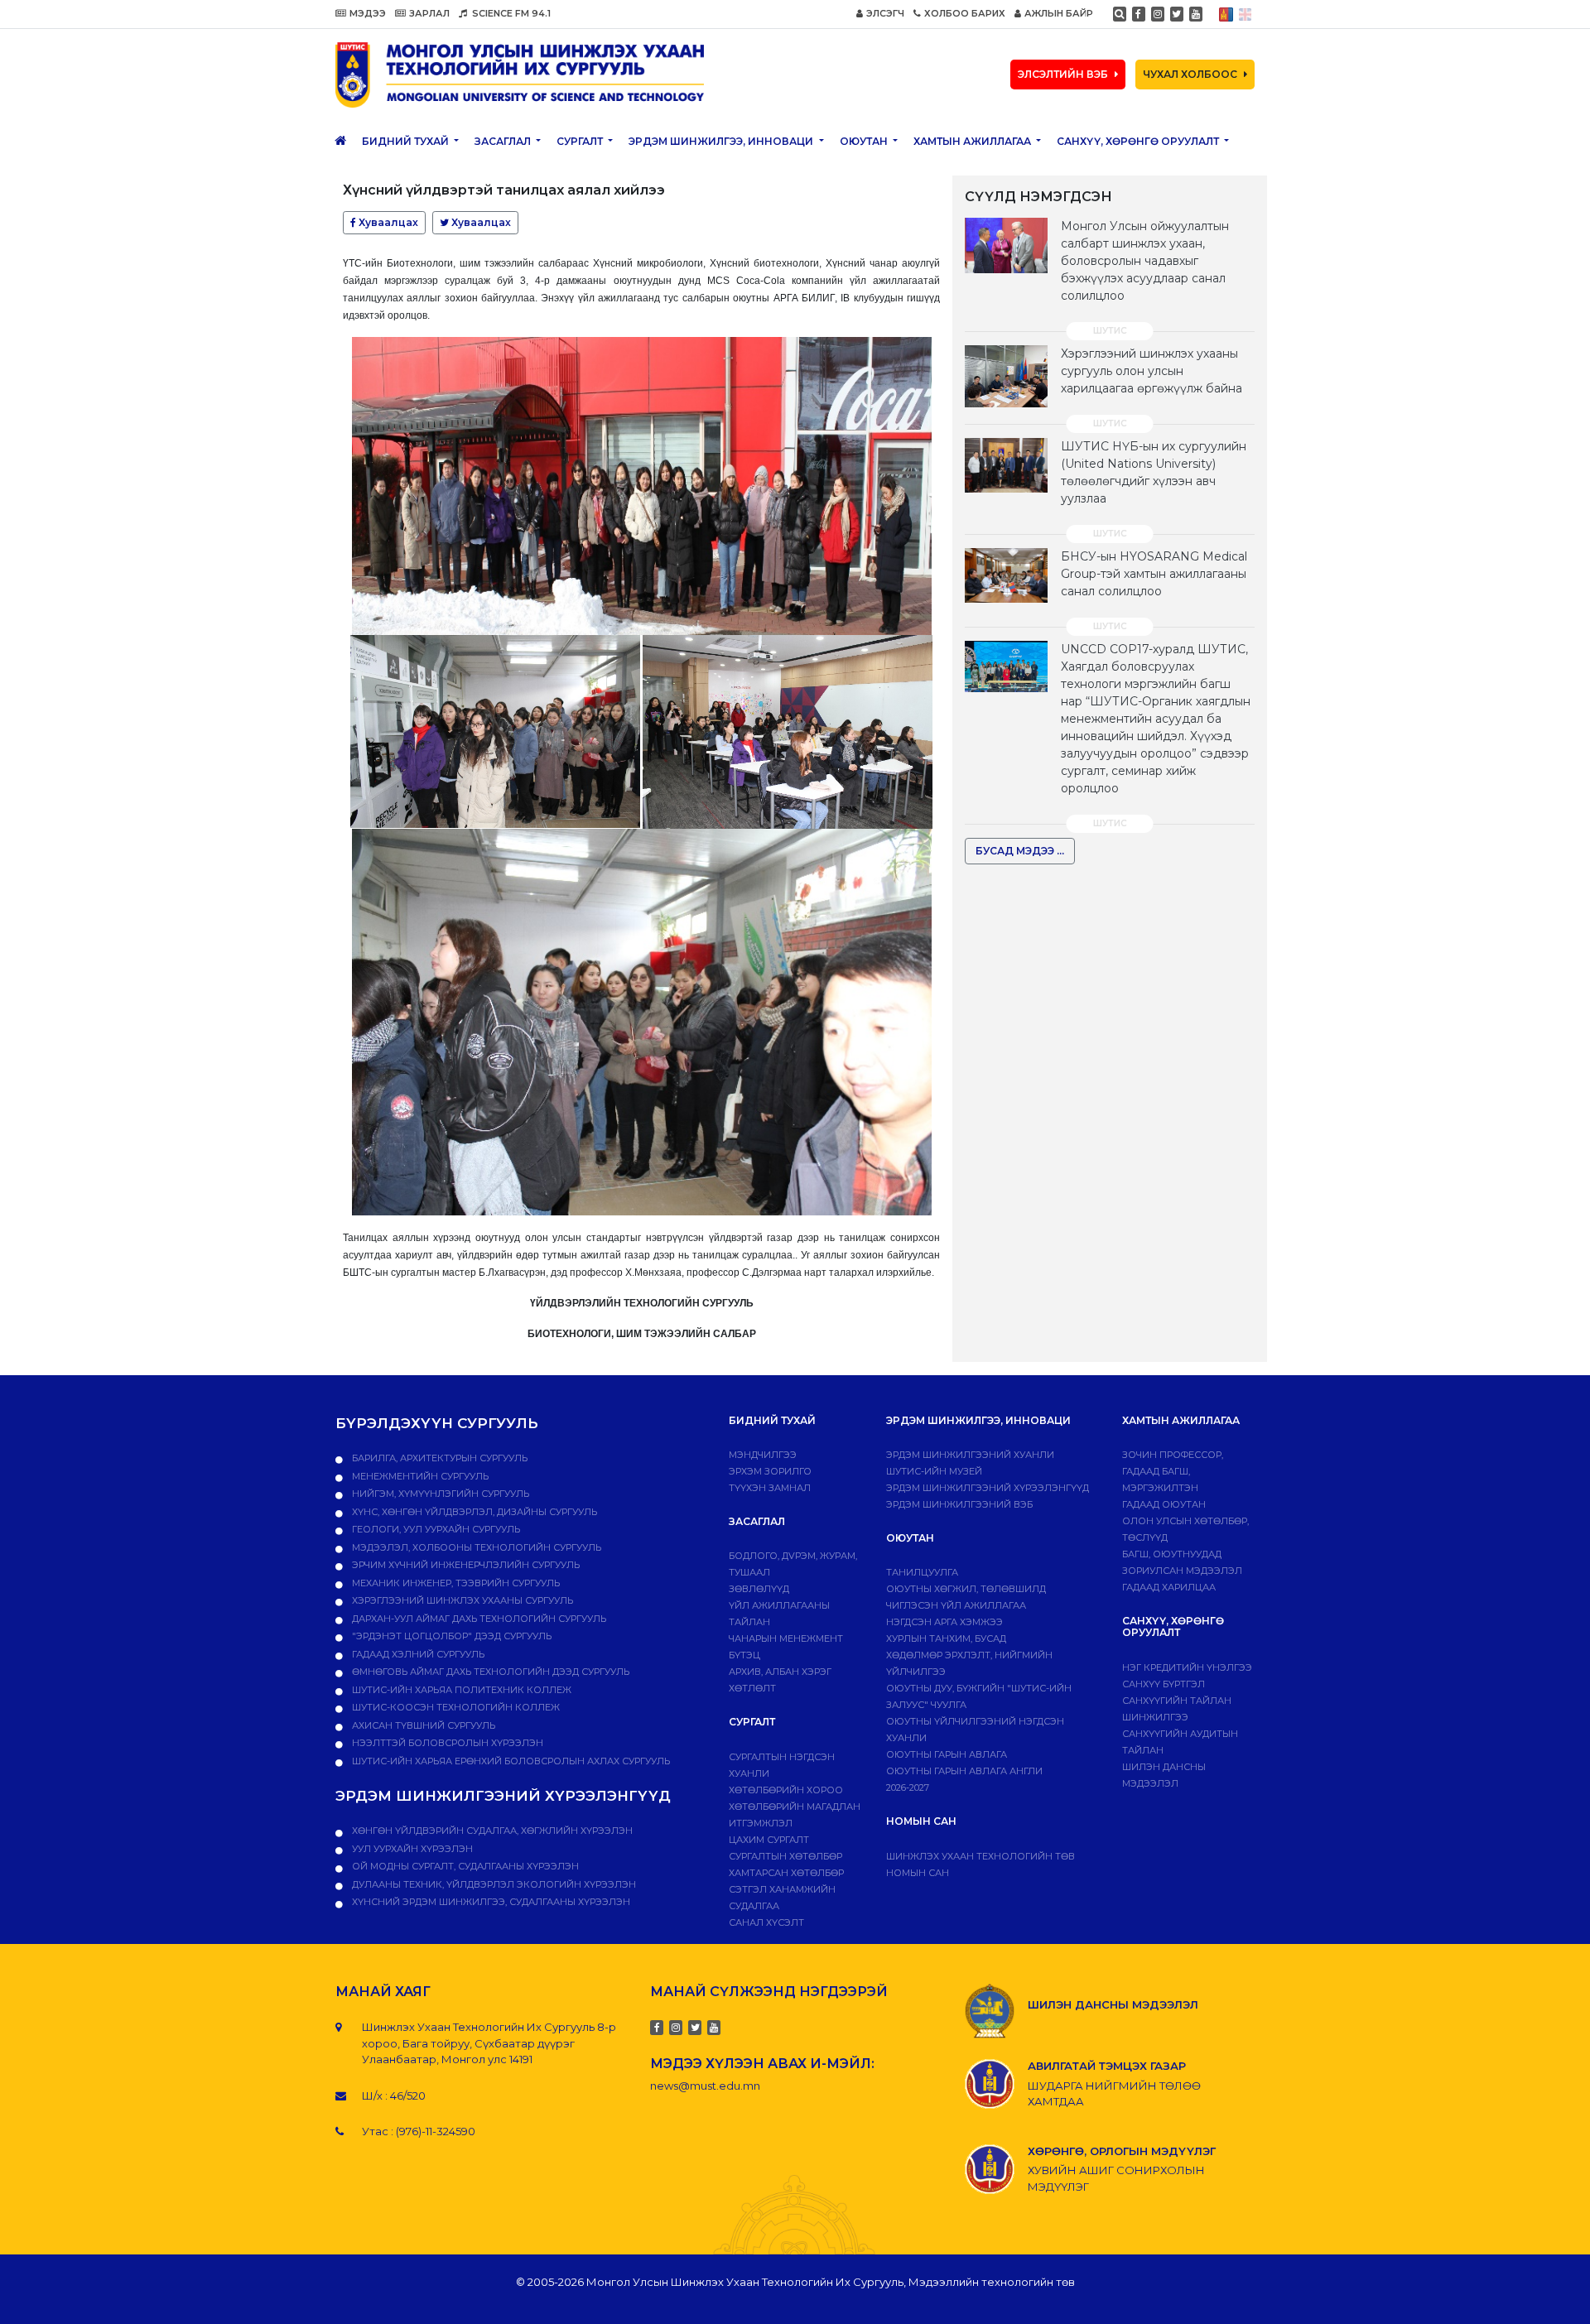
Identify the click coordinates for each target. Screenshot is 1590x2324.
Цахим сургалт (769, 1840)
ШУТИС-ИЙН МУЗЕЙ (934, 1471)
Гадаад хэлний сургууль (417, 1654)
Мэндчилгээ (763, 1455)
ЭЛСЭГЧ (885, 13)
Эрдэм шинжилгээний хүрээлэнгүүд (988, 1488)
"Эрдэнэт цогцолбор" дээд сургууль (450, 1636)
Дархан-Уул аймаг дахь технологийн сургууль (478, 1619)
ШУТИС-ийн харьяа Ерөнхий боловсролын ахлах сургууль (510, 1761)
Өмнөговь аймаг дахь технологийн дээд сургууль (489, 1672)
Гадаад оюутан (1164, 1504)
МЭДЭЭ (368, 13)
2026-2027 (908, 1788)
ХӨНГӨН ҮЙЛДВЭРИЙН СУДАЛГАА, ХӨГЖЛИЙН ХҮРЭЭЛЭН (491, 1831)
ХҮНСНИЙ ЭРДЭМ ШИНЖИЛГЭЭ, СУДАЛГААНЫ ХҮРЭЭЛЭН (490, 1902)
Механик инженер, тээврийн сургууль (455, 1583)
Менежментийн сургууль (419, 1476)
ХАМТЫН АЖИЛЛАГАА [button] (973, 141)
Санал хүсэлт (766, 1922)
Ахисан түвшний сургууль (422, 1725)
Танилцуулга (922, 1572)
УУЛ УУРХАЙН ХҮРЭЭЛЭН (411, 1849)
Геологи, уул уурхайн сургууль (435, 1529)
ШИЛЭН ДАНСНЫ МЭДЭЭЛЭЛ (1113, 2004)
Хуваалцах (387, 222)
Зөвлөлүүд (759, 1589)
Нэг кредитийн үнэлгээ (1187, 1667)
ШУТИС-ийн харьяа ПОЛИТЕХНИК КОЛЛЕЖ (460, 1690)
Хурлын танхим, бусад (946, 1638)
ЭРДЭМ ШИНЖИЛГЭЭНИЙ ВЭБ (959, 1504)
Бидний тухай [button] (407, 141)
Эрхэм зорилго (770, 1471)
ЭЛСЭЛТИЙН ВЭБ (1063, 74)
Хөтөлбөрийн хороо (786, 1790)
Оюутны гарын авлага (947, 1754)
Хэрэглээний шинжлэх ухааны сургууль (461, 1600)
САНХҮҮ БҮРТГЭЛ (1164, 1684)
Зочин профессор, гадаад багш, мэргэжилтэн (1173, 1471)
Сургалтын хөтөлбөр (785, 1856)
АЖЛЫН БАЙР (1059, 13)
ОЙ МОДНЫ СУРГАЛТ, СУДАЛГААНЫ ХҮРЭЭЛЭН (464, 1866)
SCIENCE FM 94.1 (510, 13)
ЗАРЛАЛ (429, 13)
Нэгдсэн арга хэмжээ (944, 1622)
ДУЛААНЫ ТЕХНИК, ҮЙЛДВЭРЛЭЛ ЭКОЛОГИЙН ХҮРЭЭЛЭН (493, 1884)
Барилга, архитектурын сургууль (438, 1458)
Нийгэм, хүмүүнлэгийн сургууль (439, 1494)
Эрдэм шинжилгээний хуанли (970, 1455)
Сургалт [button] (581, 141)
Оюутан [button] (865, 141)
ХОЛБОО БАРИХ (965, 13)
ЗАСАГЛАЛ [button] (504, 141)
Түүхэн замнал (770, 1488)
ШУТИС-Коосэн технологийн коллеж (455, 1707)
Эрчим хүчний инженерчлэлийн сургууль (465, 1565)
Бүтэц (744, 1655)
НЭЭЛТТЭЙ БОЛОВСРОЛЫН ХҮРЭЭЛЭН (446, 1743)
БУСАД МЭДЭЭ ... (1020, 851)
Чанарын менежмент (786, 1638)
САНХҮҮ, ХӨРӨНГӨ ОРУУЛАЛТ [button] (1139, 141)
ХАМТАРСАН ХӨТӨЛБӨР (786, 1873)
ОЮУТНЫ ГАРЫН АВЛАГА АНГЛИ (964, 1771)
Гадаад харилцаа (1169, 1587)
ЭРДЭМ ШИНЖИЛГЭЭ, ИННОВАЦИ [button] (722, 141)
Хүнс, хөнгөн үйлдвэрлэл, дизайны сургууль (473, 1512)
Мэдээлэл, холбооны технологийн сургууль (475, 1547)
